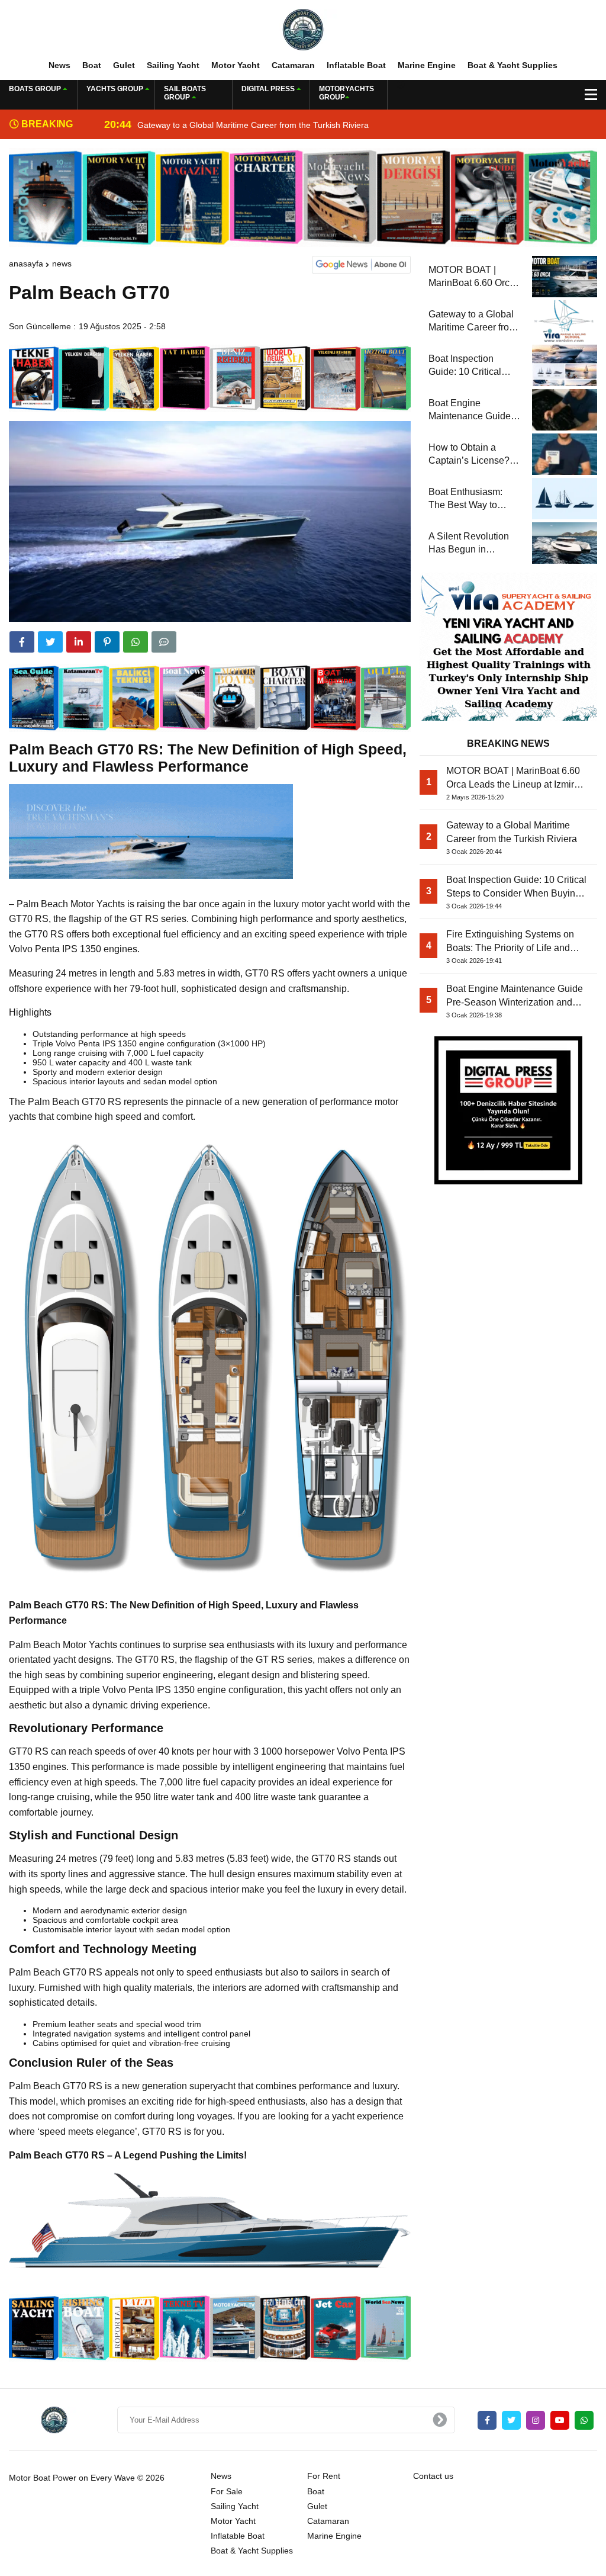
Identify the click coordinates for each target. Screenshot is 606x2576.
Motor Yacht (236, 65)
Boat (92, 65)
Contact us (433, 2476)
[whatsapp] (584, 2420)
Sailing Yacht (173, 65)
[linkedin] (79, 642)
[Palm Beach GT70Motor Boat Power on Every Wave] (303, 29)
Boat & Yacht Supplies (512, 65)
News (59, 65)
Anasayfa (26, 264)
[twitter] (50, 642)
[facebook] (22, 642)
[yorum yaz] (164, 642)
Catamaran (293, 65)
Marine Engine (427, 65)
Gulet (124, 65)
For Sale (227, 2491)
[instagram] (536, 2420)
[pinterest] (107, 642)
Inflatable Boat (356, 65)
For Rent (324, 2476)
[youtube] (560, 2420)
